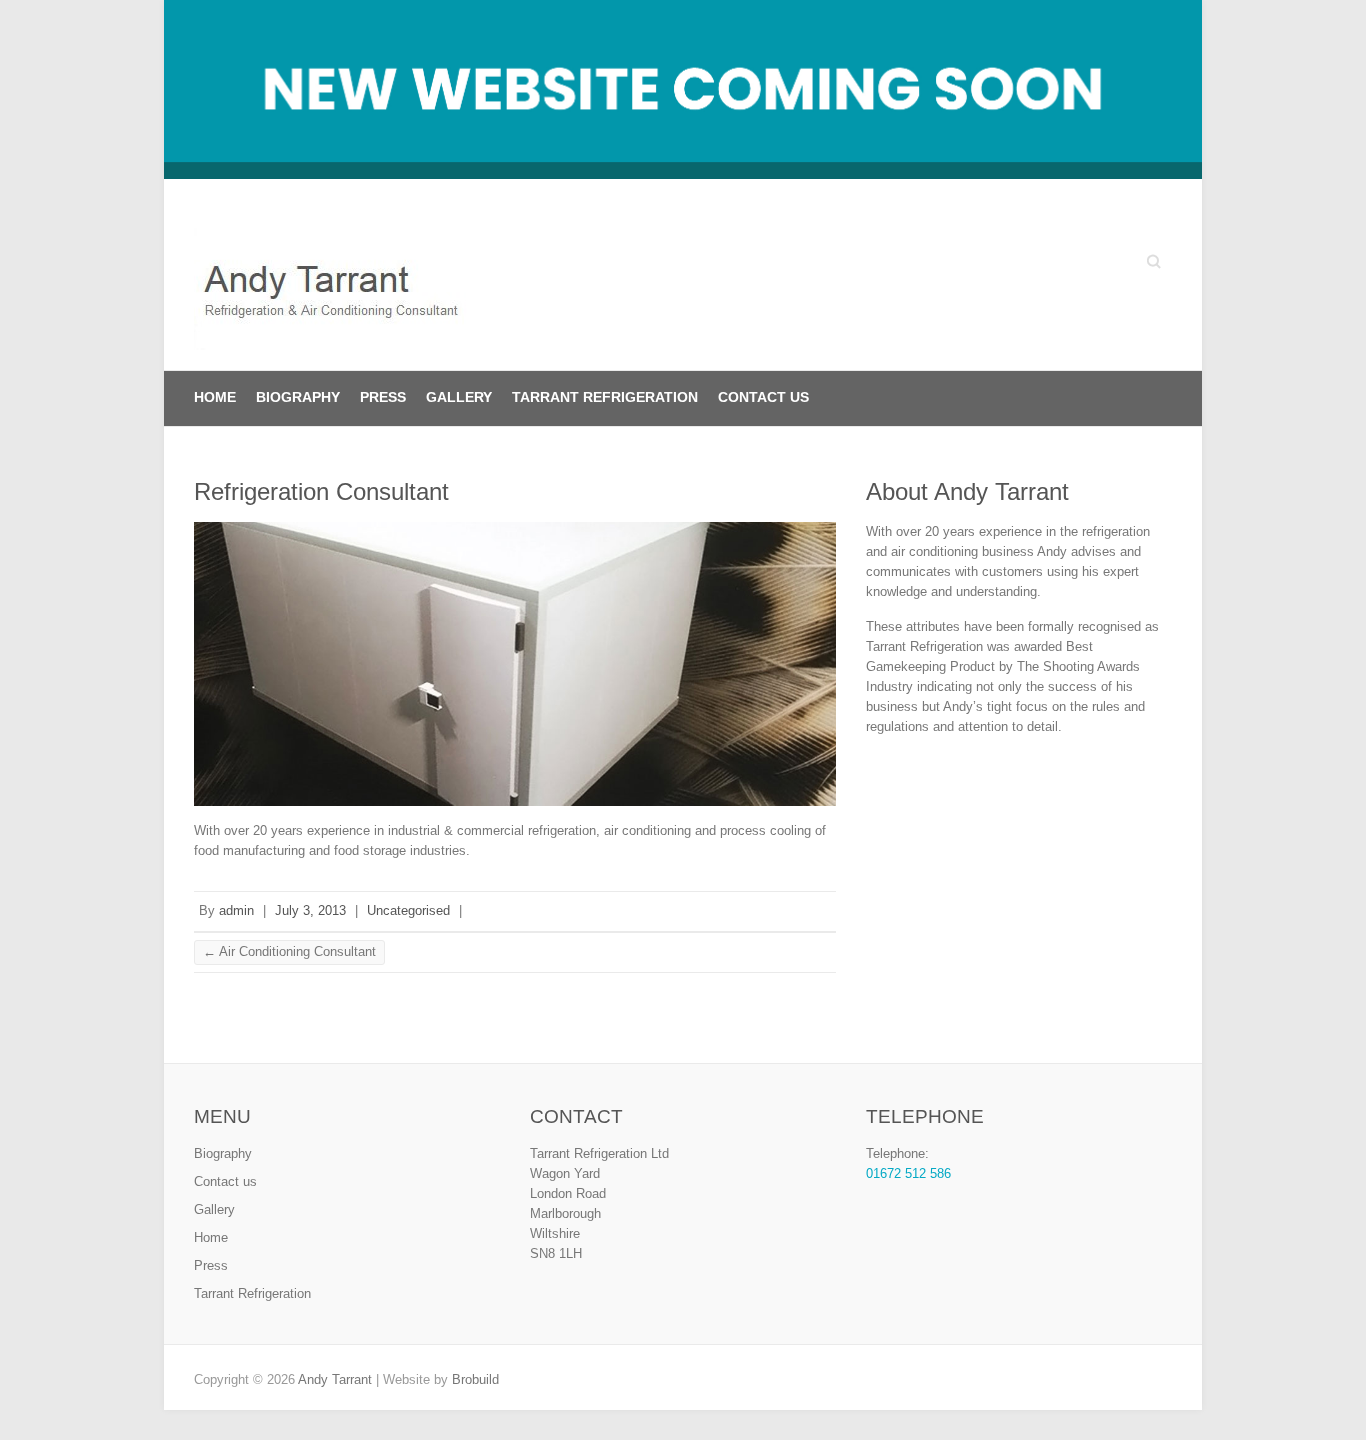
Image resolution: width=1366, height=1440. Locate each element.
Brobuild (475, 1379)
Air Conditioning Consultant (289, 951)
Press (383, 397)
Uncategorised (408, 910)
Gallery (459, 397)
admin (236, 910)
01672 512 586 (908, 1173)
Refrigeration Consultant (321, 491)
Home (215, 397)
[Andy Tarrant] (338, 293)
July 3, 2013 (310, 910)
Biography (298, 397)
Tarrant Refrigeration (605, 397)
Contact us (763, 397)
